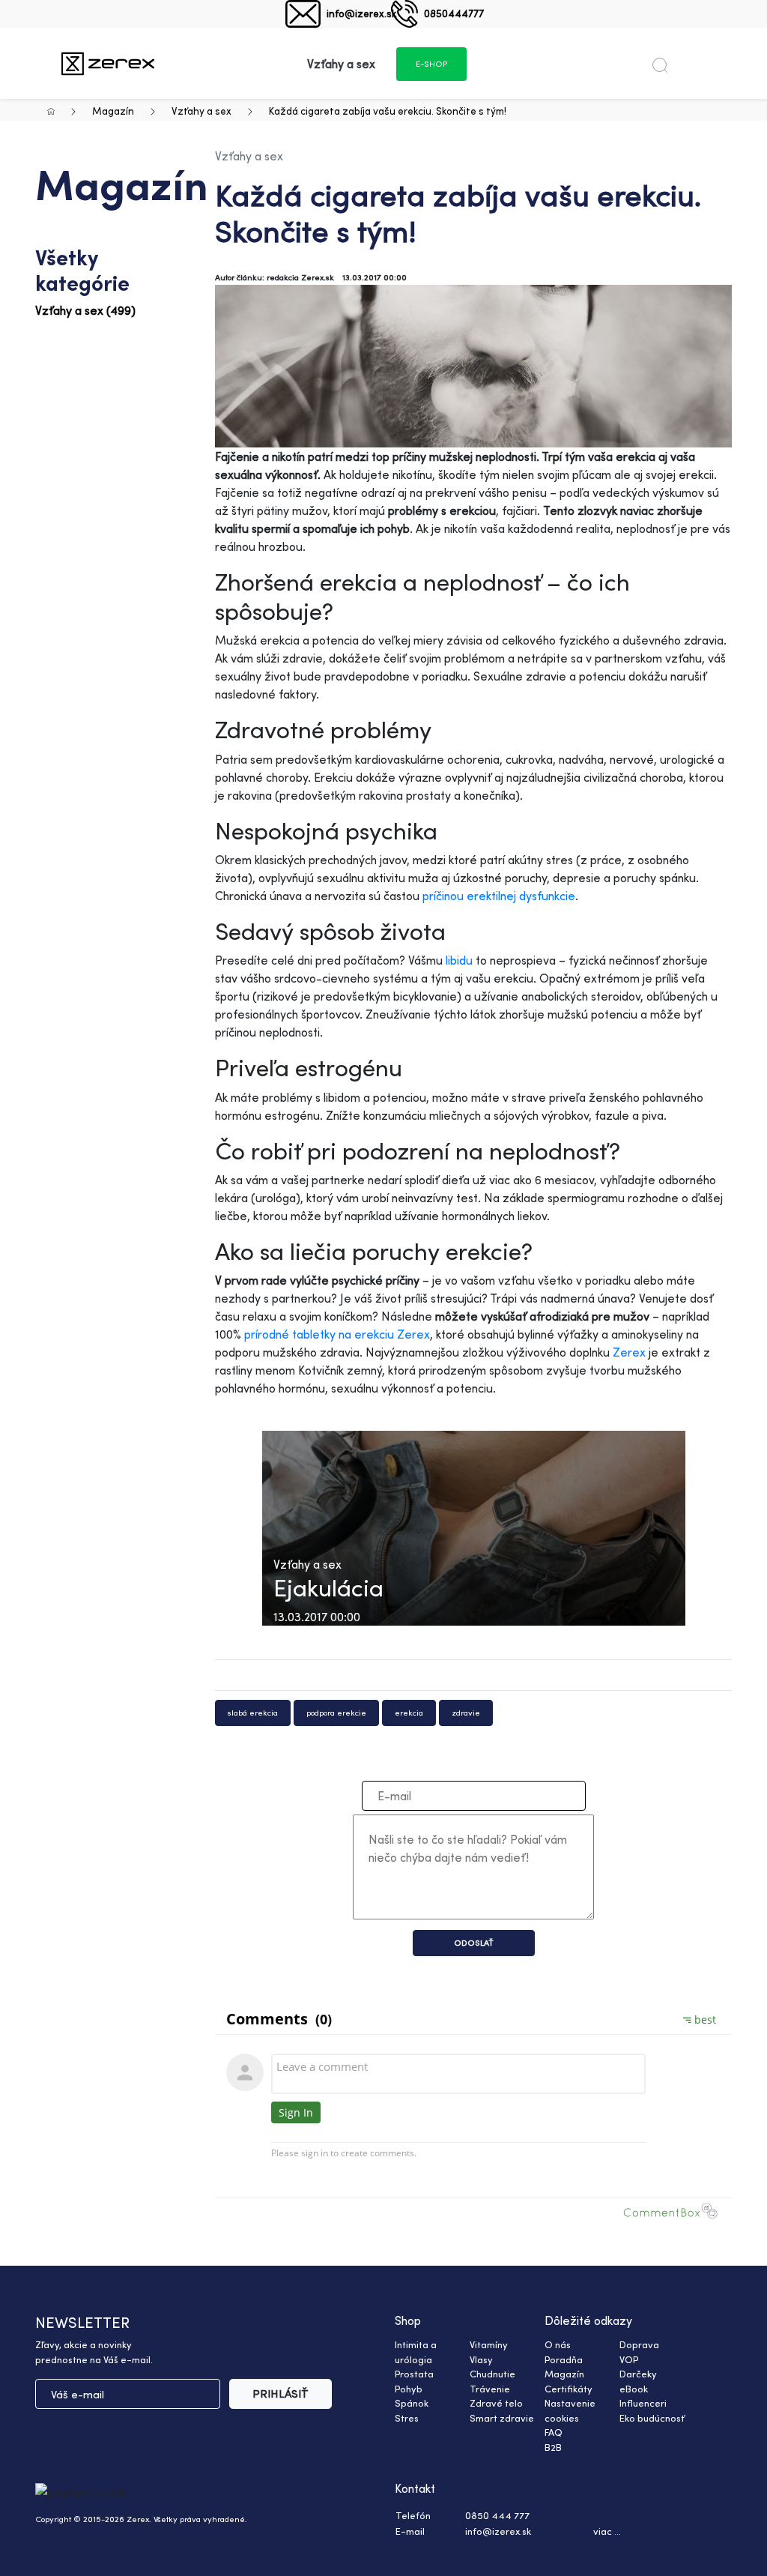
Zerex (629, 1352)
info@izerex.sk (361, 13)
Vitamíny (489, 2344)
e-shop (431, 64)
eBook (634, 2389)
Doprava (639, 2344)
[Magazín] (108, 63)
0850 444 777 (497, 2515)
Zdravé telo (496, 2403)
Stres (407, 2418)
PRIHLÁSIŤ (281, 2393)
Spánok (412, 2403)
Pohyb (409, 2389)
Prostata (414, 2374)
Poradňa (564, 2359)
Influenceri (643, 2403)
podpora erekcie (336, 1713)
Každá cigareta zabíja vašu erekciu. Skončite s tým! (388, 111)
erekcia (409, 1713)
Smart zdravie (502, 2418)
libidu (459, 960)
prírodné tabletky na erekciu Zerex (337, 1334)
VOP (629, 2359)
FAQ (554, 2432)
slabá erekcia (253, 1713)
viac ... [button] (607, 2531)
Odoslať (474, 1943)
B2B (553, 2447)
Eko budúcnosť (652, 2418)
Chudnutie (492, 2374)
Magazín (113, 111)
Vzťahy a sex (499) (85, 310)
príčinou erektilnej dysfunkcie (499, 896)
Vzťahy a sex (201, 111)
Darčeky (638, 2374)
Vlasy (481, 2359)
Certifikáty (569, 2389)
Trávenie (490, 2389)
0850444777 (454, 13)
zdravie (466, 1713)
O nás (558, 2344)
